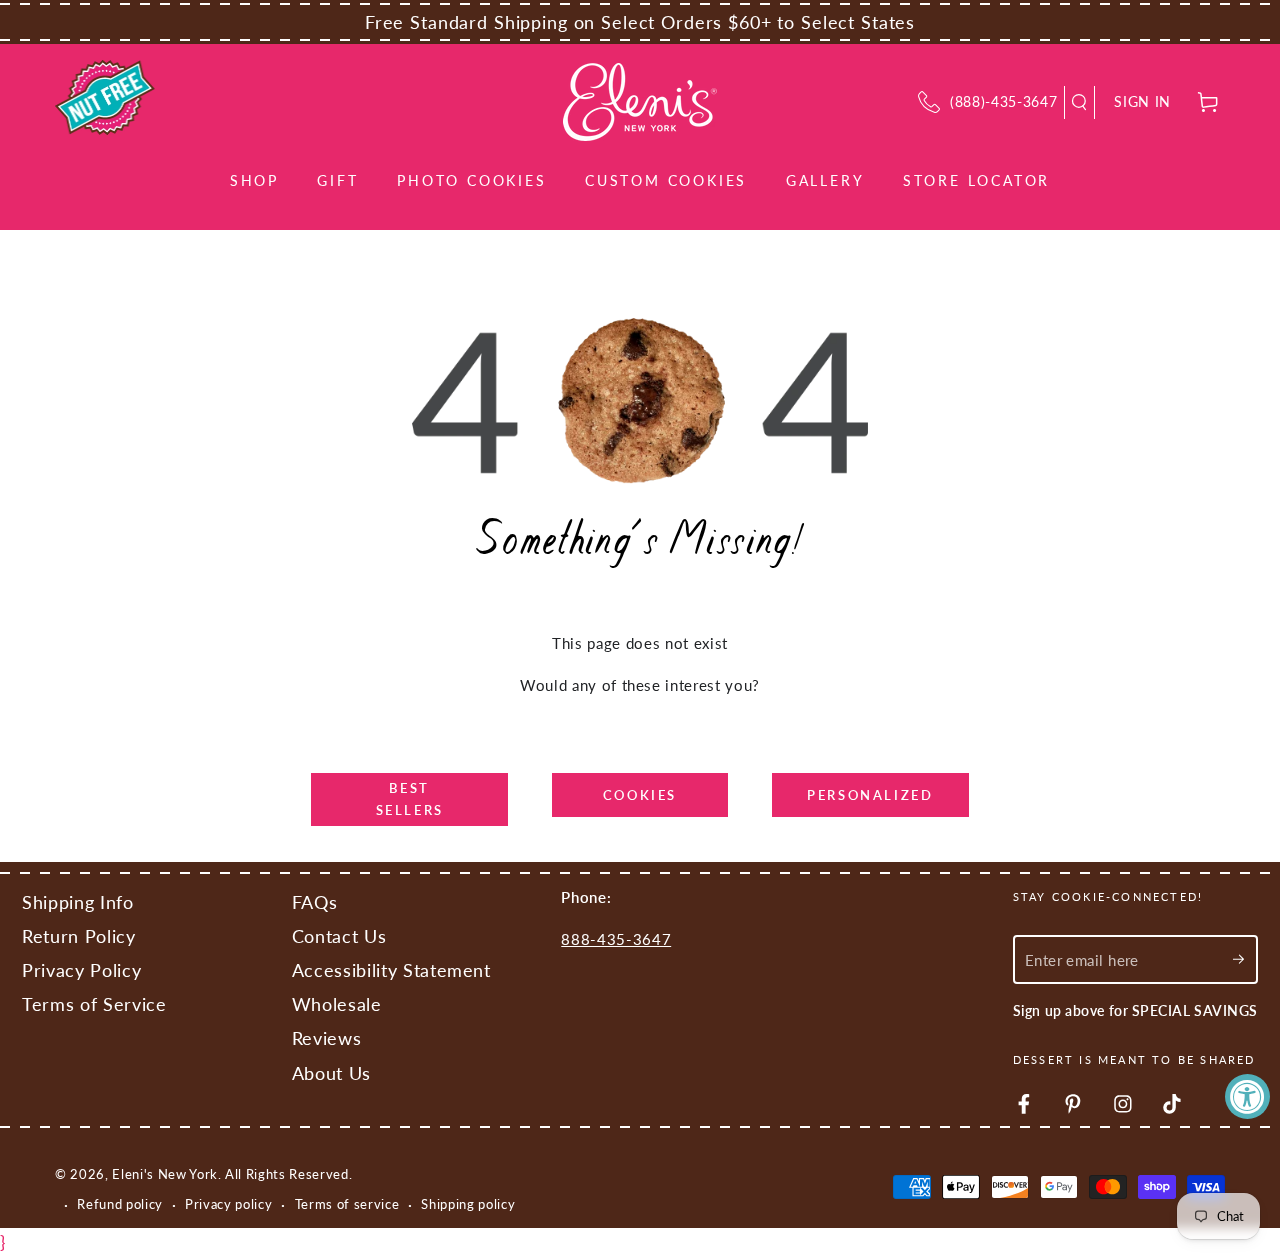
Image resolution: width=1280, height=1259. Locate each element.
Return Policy (79, 936)
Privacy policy (228, 1204)
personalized (870, 795)
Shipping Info (78, 902)
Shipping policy (468, 1204)
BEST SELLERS (410, 799)
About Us (331, 1073)
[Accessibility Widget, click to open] (1247, 1096)
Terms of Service (94, 1004)
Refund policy (120, 1204)
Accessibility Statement (391, 970)
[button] (1079, 102)
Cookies (640, 795)
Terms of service (347, 1204)
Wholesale (337, 1004)
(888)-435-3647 (1003, 101)
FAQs (315, 902)
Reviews (327, 1038)
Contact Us (339, 936)
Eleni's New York (165, 1174)
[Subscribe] (1245, 959)
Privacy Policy (81, 970)
